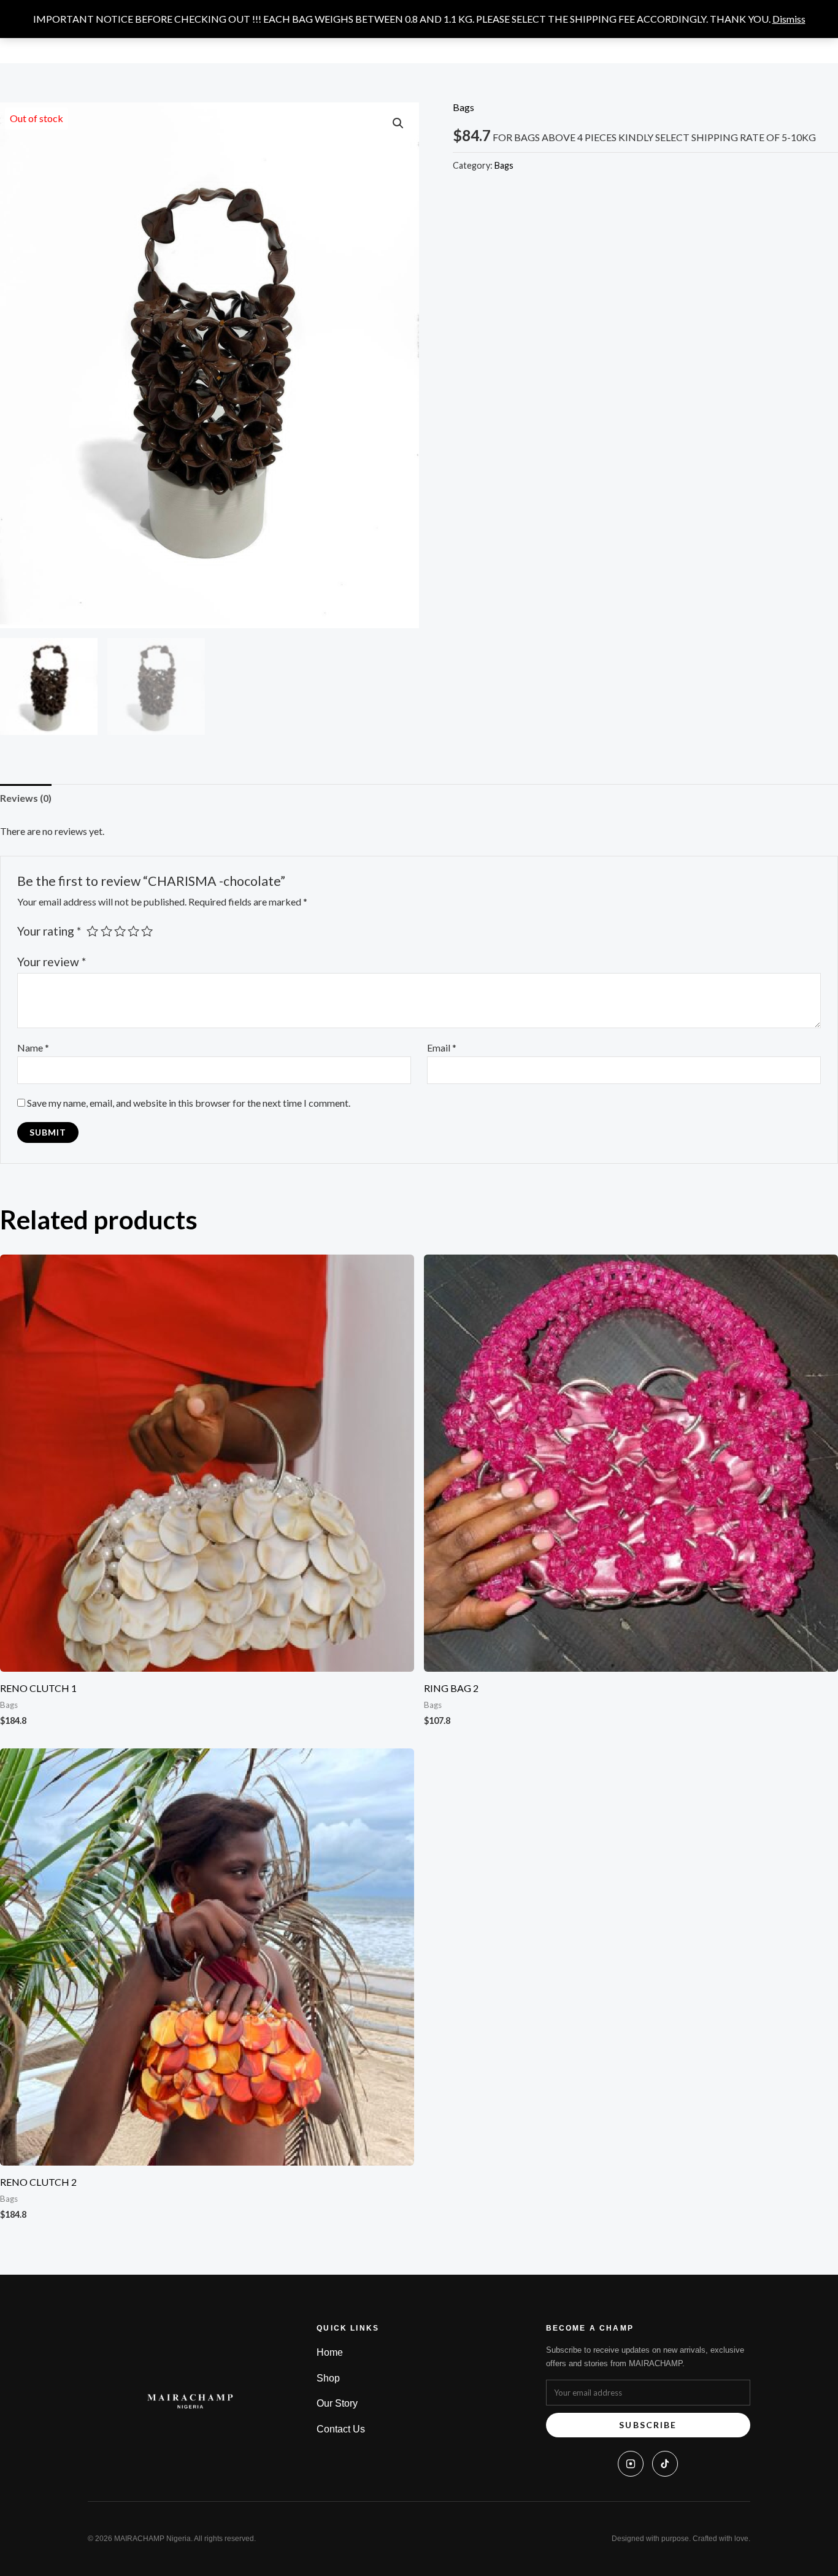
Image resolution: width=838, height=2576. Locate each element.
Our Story (337, 2403)
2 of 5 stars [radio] (106, 931)
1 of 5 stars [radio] (92, 931)
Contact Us (341, 2429)
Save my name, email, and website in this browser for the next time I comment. (189, 1103)
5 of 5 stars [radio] (147, 931)
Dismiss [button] (789, 19)
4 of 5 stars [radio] (133, 931)
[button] (398, 123)
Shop (328, 2378)
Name (33, 1048)
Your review (52, 962)
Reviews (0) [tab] (26, 798)
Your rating (49, 931)
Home (330, 2352)
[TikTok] (665, 2464)
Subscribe (648, 2425)
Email (442, 1048)
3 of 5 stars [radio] (120, 931)
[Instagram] (631, 2464)
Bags (463, 107)
